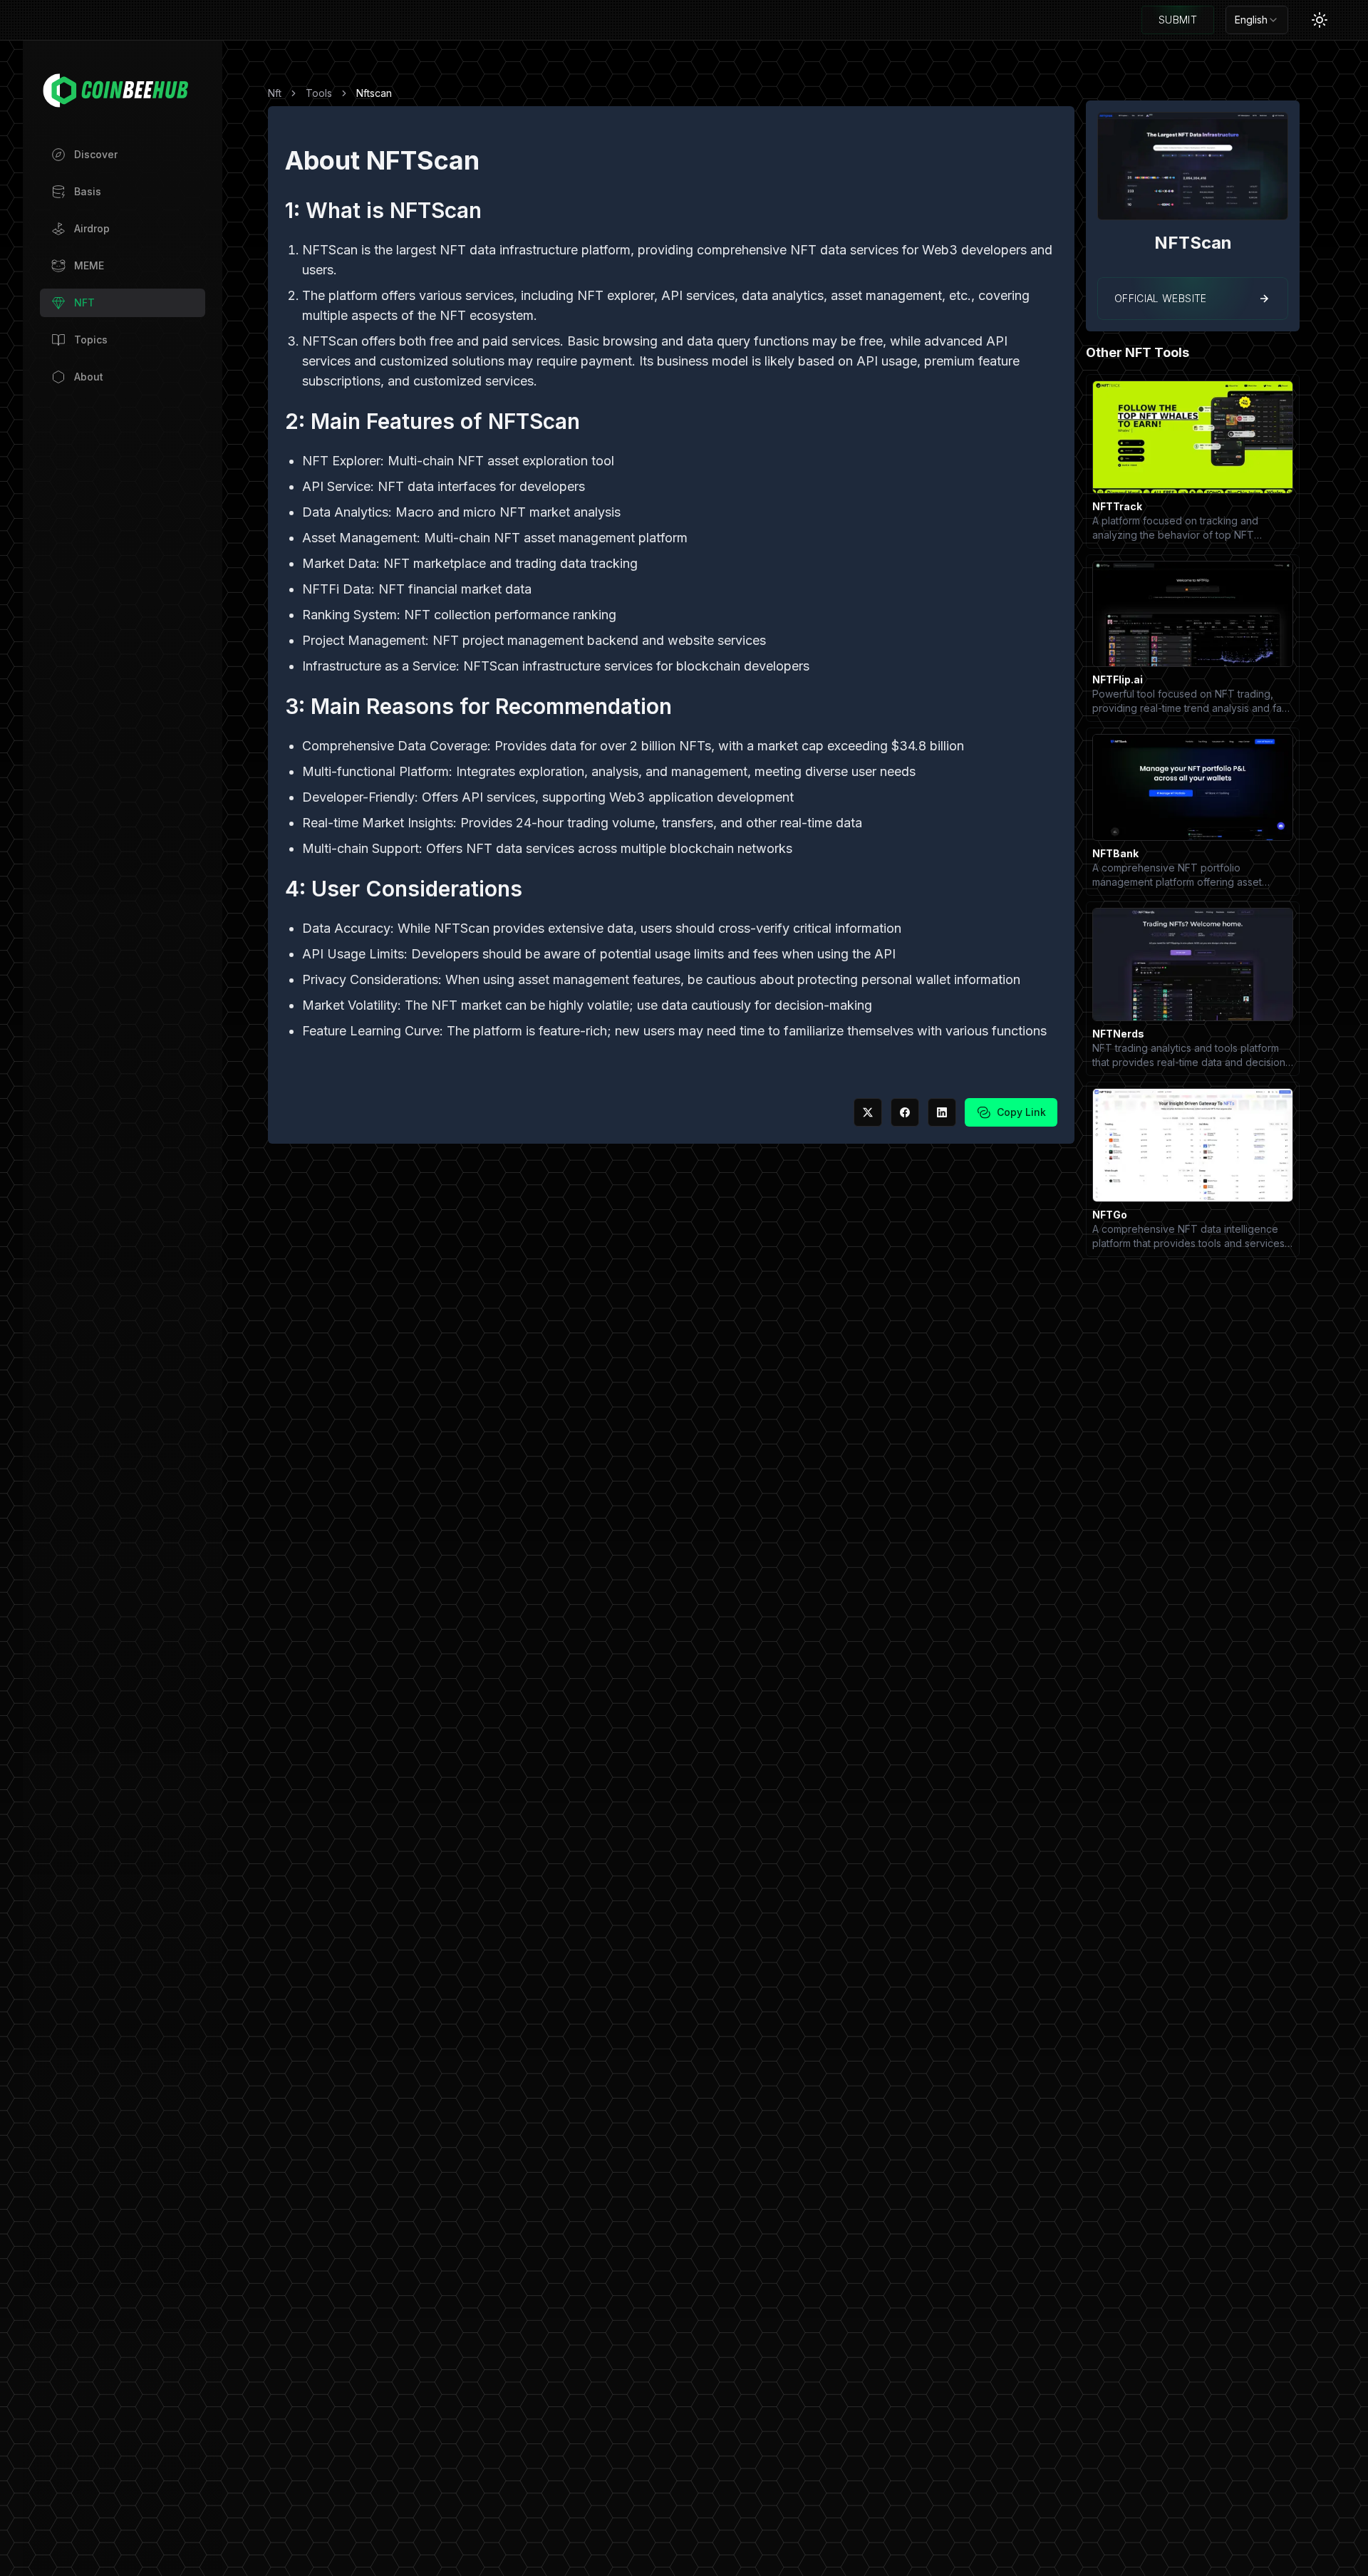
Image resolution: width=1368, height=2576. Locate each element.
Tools (319, 93)
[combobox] (1257, 20)
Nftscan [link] (374, 93)
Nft (275, 93)
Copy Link (1021, 1112)
